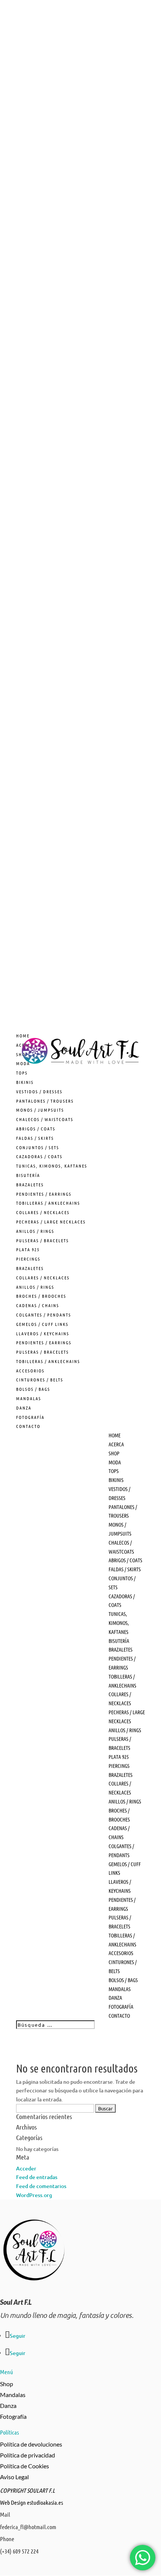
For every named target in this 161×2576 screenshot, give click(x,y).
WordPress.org (34, 2195)
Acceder (26, 2168)
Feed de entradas (37, 2177)
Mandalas (13, 2395)
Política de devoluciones (31, 2444)
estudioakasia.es (45, 2502)
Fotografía (13, 2416)
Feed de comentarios (41, 2186)
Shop (7, 2384)
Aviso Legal (14, 2477)
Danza (8, 2405)
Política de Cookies (25, 2466)
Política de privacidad (28, 2455)
